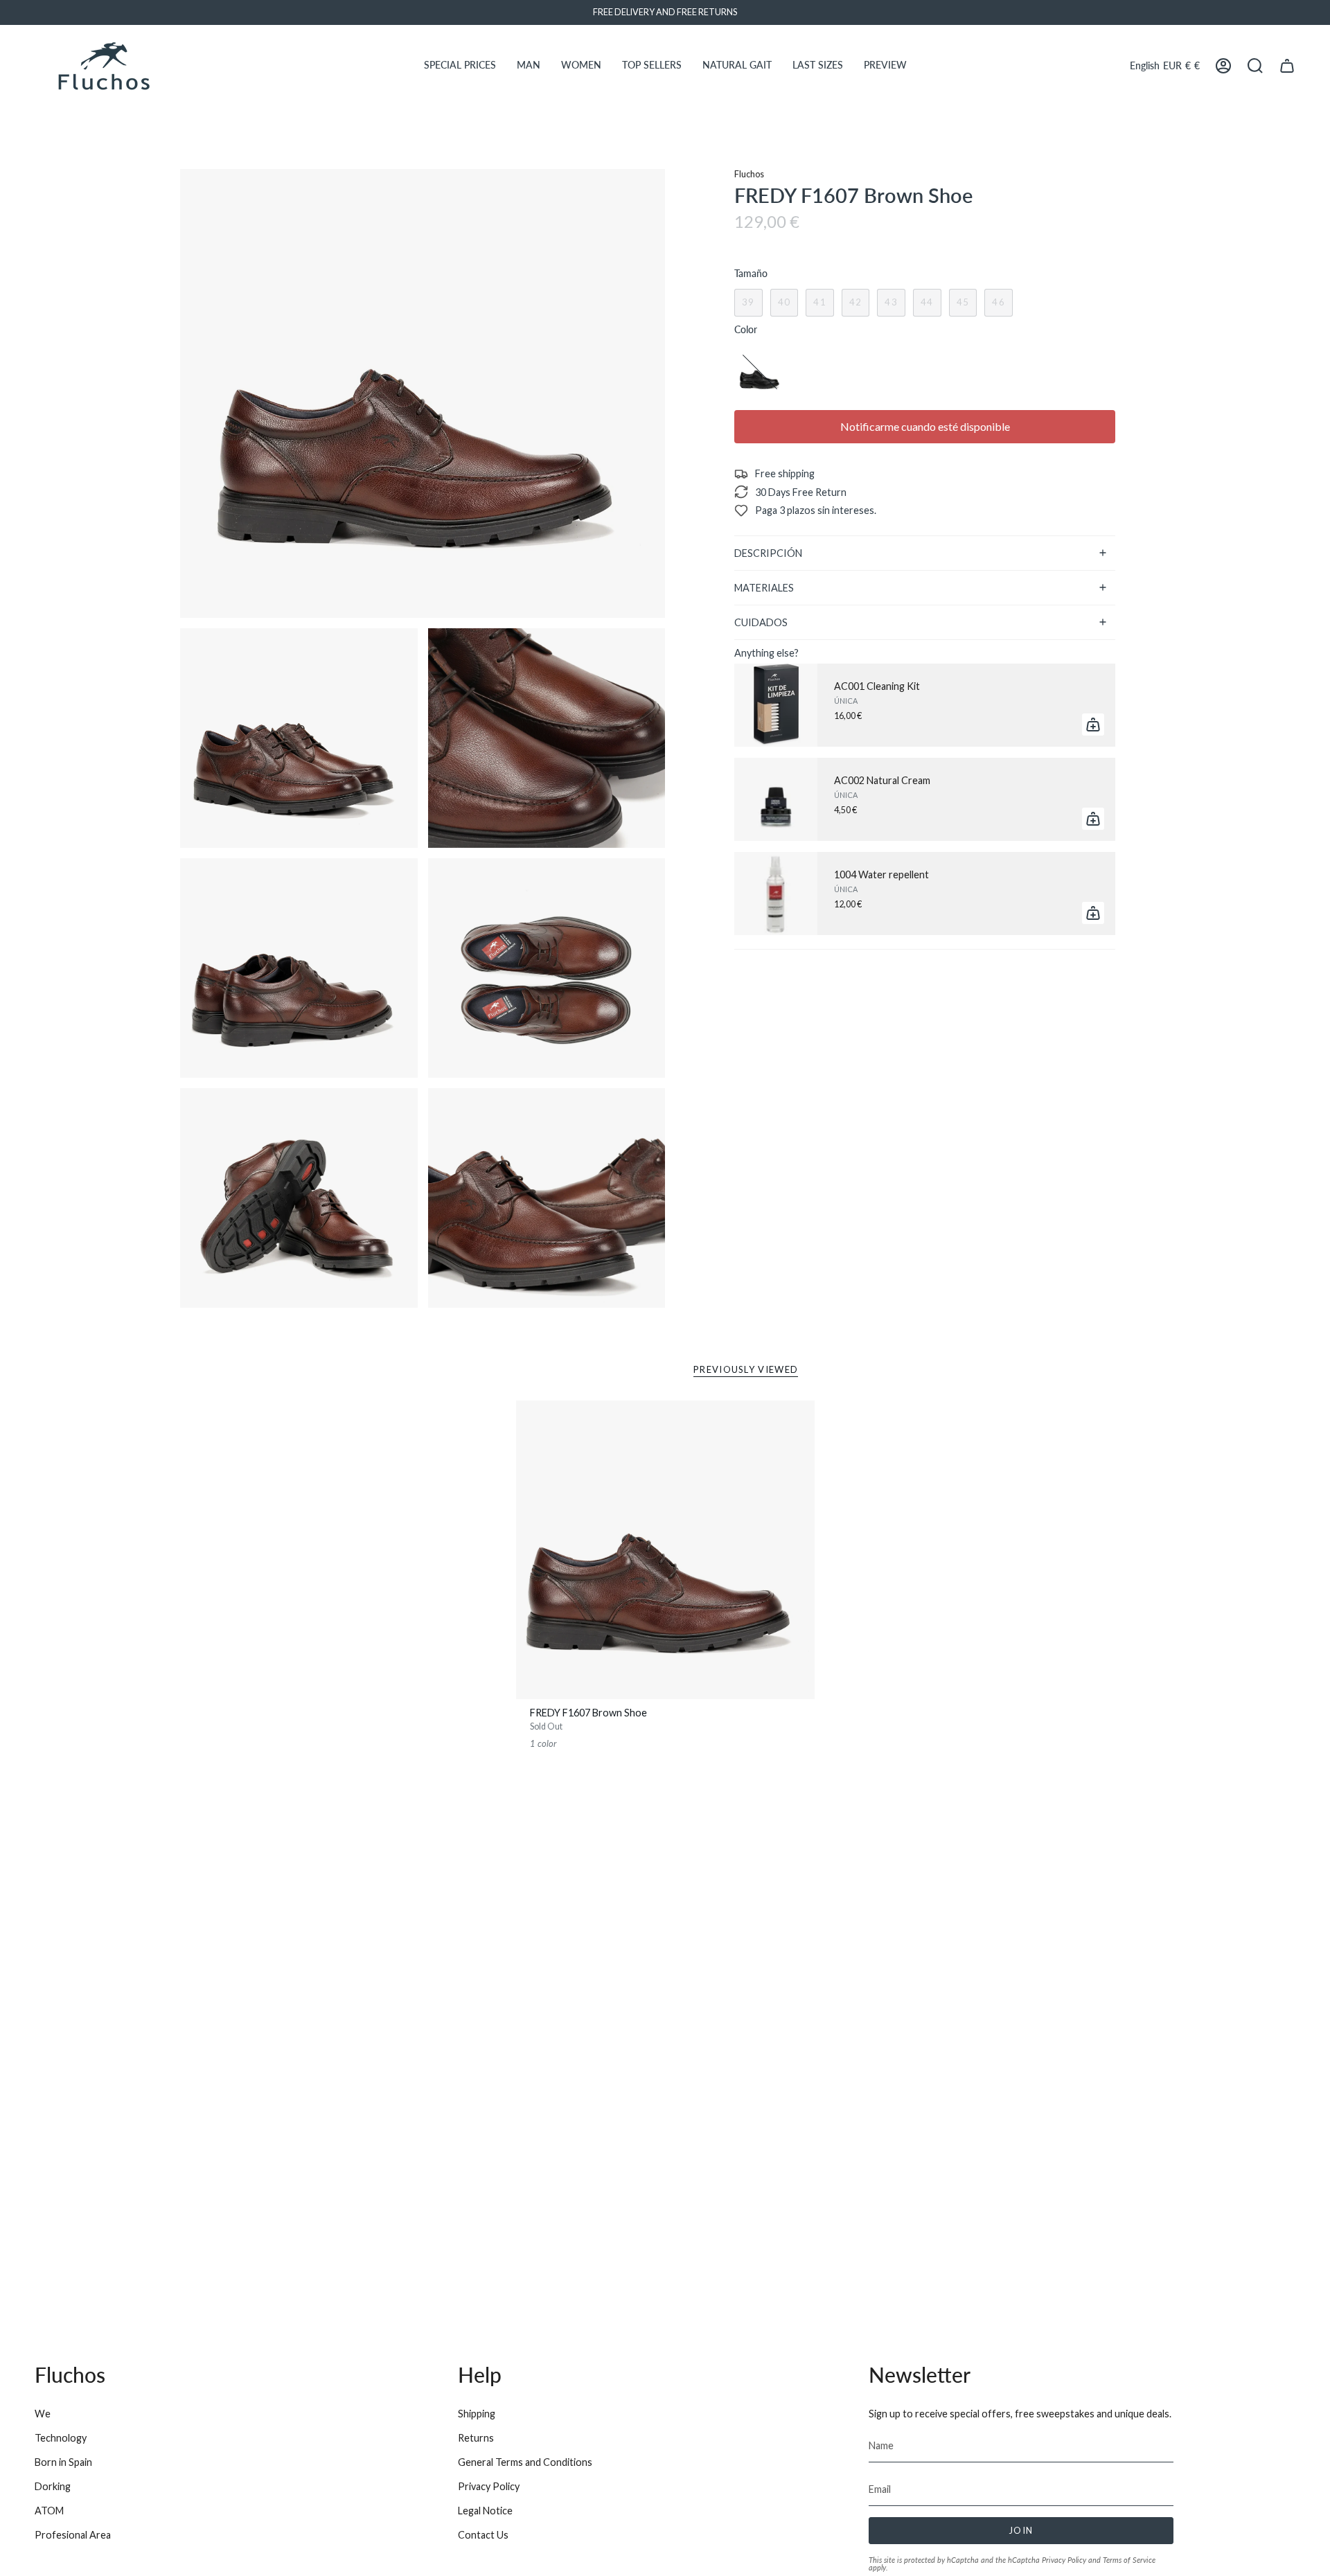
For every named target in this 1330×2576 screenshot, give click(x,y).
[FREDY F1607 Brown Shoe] (665, 1550)
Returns (476, 2438)
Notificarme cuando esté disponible (925, 426)
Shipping (477, 2414)
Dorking (53, 2486)
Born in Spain (63, 2462)
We (43, 2414)
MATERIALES (764, 588)
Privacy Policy (489, 2486)
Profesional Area (73, 2535)
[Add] (1093, 725)
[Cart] (1287, 66)
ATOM (49, 2511)
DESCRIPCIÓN (768, 553)
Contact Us (483, 2535)
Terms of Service (1129, 2560)
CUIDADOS (761, 622)
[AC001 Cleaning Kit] (776, 705)
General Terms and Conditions (525, 2462)
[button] (460, 66)
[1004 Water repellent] (776, 894)
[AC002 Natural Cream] (776, 799)
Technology (61, 2438)
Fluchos (749, 174)
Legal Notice (485, 2511)
